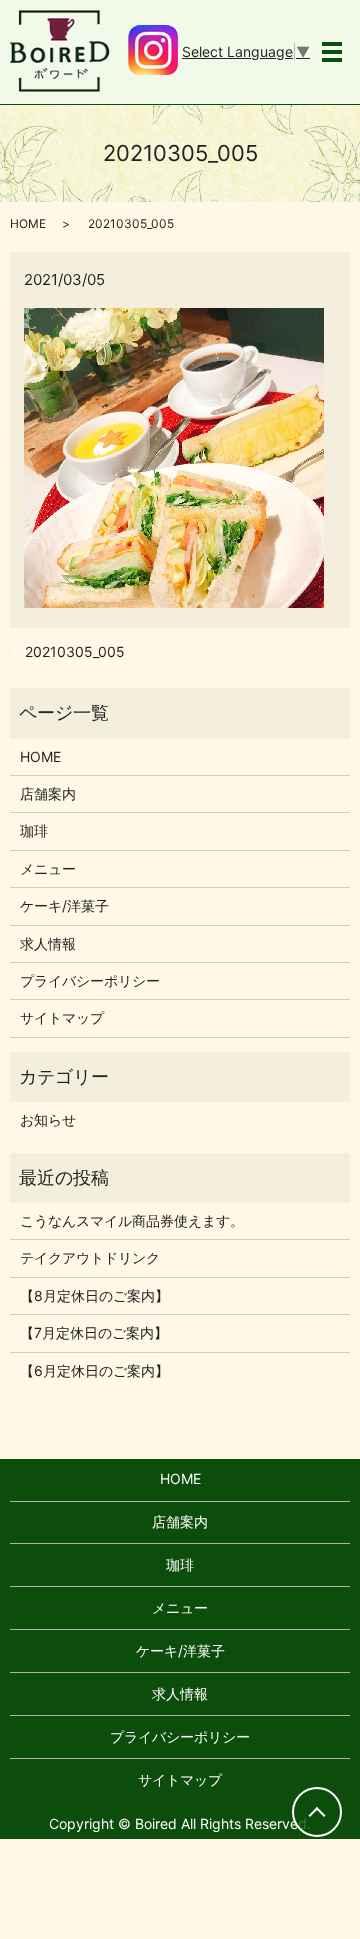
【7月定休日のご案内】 (94, 1332)
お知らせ (48, 1119)
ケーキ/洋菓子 (64, 905)
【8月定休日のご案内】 (94, 1295)
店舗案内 (48, 793)
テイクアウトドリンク (90, 1257)
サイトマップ (62, 1017)
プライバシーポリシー (90, 980)
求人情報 (48, 943)
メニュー (48, 868)
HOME (28, 223)
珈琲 (34, 830)
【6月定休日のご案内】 (94, 1370)
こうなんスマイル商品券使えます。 (132, 1220)
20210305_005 (75, 651)
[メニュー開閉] (332, 52)
